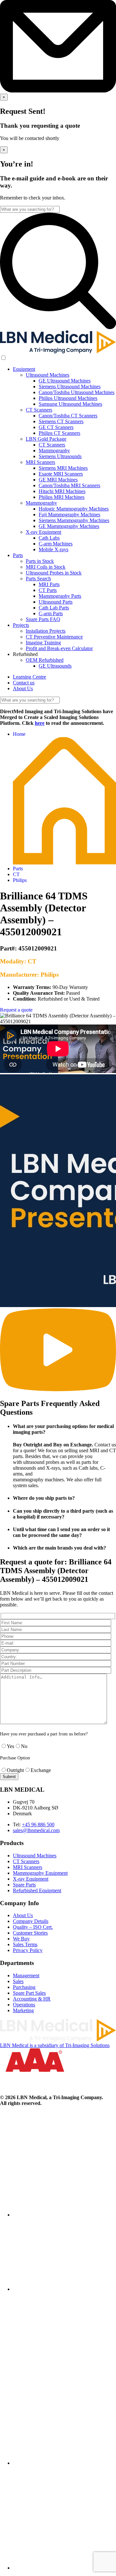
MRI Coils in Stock (46, 567)
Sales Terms (25, 1944)
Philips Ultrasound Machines (68, 398)
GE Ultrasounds (55, 666)
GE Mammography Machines (69, 526)
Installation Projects (46, 631)
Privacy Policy (28, 1950)
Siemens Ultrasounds (60, 456)
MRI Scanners (40, 462)
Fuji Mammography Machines (69, 515)
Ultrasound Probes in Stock (54, 573)
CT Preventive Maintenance (54, 637)
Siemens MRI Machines (63, 468)
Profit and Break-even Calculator (59, 648)
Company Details (31, 1921)
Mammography (54, 451)
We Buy (21, 1939)
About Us (23, 688)
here (40, 723)
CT (16, 874)
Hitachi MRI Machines (62, 491)
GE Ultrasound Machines (65, 381)
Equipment (24, 369)
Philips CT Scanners (59, 433)
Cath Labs (49, 538)
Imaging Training (43, 643)
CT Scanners (39, 410)
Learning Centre (29, 677)
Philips (20, 880)
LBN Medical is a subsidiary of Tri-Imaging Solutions (55, 2045)
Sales (18, 1981)
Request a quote (16, 1010)
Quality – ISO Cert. (33, 1927)
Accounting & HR (32, 1999)
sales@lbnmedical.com (36, 1830)
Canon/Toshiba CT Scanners (68, 416)
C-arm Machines (56, 544)
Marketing (23, 2010)
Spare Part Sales (29, 1993)
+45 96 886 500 (38, 1825)
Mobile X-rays (53, 549)
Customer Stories (30, 1933)
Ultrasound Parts (56, 602)
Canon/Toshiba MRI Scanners (69, 485)
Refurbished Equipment (37, 1890)
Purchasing (24, 1987)
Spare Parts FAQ (43, 619)
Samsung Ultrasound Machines (70, 404)
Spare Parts (24, 1885)
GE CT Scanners (56, 427)
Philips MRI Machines (62, 497)
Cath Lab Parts (54, 608)
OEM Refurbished (45, 660)
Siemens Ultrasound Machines (70, 386)
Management (26, 1975)
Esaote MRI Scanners (61, 474)
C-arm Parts (51, 613)
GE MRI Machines (58, 480)
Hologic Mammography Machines (74, 509)
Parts (18, 555)
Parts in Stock (40, 561)
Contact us (24, 683)
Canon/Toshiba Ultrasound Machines (77, 392)
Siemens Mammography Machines (74, 520)
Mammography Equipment (40, 1873)
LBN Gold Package (46, 439)
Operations (24, 2005)
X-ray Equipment (43, 532)
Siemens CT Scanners (61, 421)
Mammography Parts (60, 596)
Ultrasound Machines (48, 375)
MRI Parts (49, 584)
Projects (21, 625)
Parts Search (38, 579)
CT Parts (48, 590)
